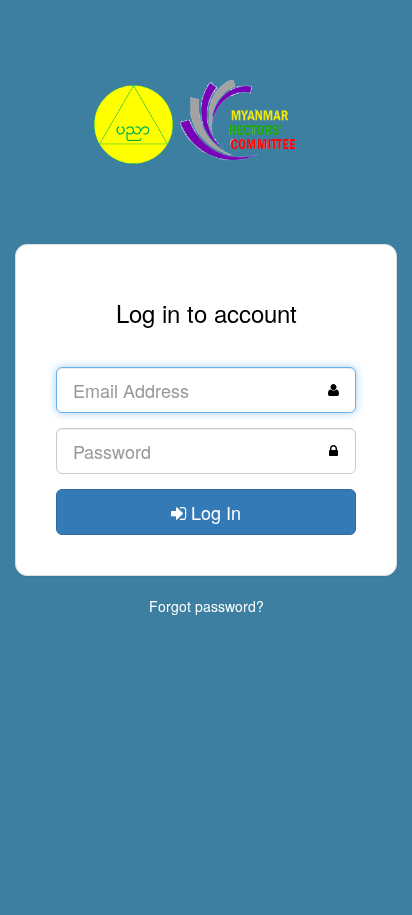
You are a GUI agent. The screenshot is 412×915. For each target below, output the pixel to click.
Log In (213, 512)
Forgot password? (206, 606)
